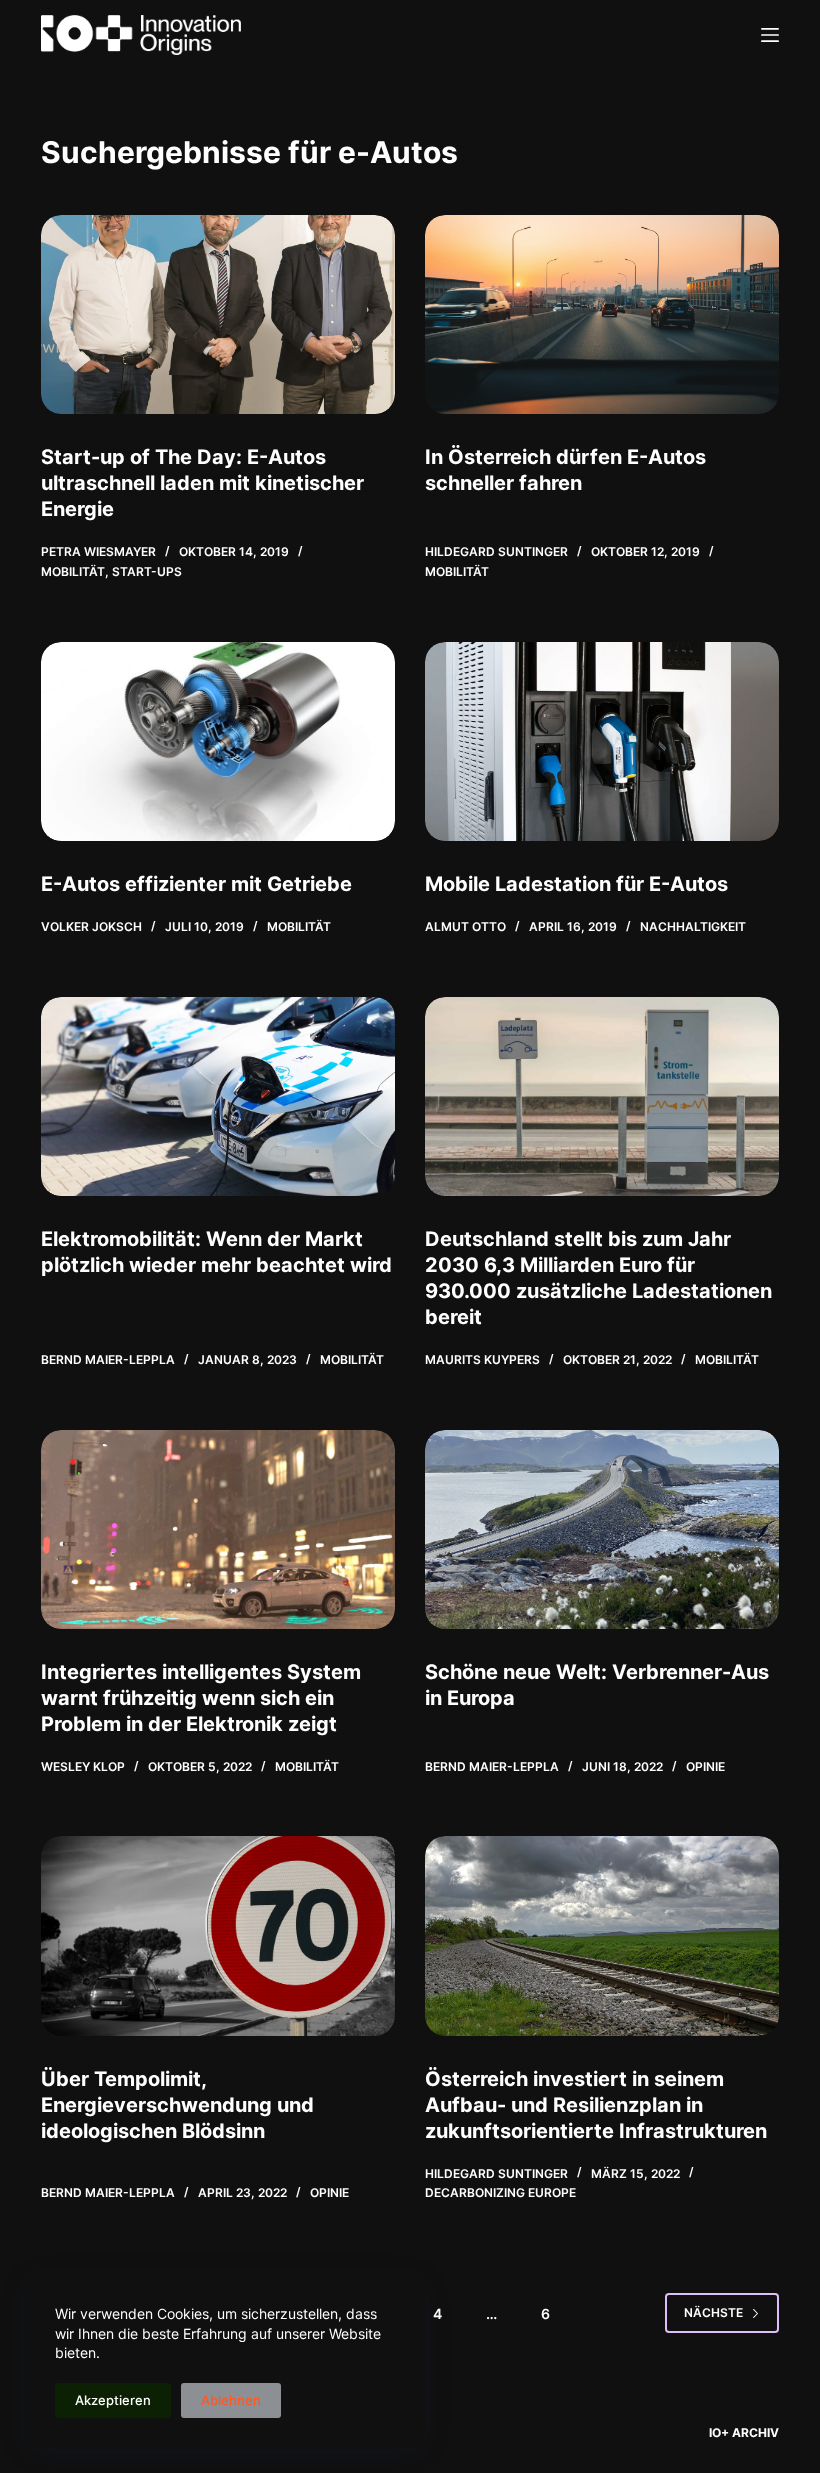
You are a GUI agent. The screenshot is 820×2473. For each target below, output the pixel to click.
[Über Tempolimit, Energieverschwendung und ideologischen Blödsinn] (218, 1935)
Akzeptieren (113, 2400)
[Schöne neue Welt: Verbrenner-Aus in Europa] (602, 1529)
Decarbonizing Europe (500, 2192)
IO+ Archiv (744, 2432)
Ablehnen (231, 2400)
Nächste (713, 2312)
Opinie (705, 1766)
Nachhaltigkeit (693, 926)
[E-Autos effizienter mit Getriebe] (218, 741)
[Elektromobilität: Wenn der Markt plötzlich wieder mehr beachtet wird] (218, 1096)
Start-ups (147, 571)
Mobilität (73, 571)
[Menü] (770, 35)
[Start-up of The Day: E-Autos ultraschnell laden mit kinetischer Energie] (218, 314)
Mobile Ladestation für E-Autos (576, 884)
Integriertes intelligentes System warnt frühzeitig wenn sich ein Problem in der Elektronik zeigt (201, 1698)
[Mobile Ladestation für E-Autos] (602, 741)
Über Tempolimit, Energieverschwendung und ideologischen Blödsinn (177, 2105)
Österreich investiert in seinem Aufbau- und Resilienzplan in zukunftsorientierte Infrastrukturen (596, 2105)
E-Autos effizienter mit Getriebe (196, 884)
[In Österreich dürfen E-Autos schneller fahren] (602, 314)
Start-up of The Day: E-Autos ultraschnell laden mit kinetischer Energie (202, 483)
